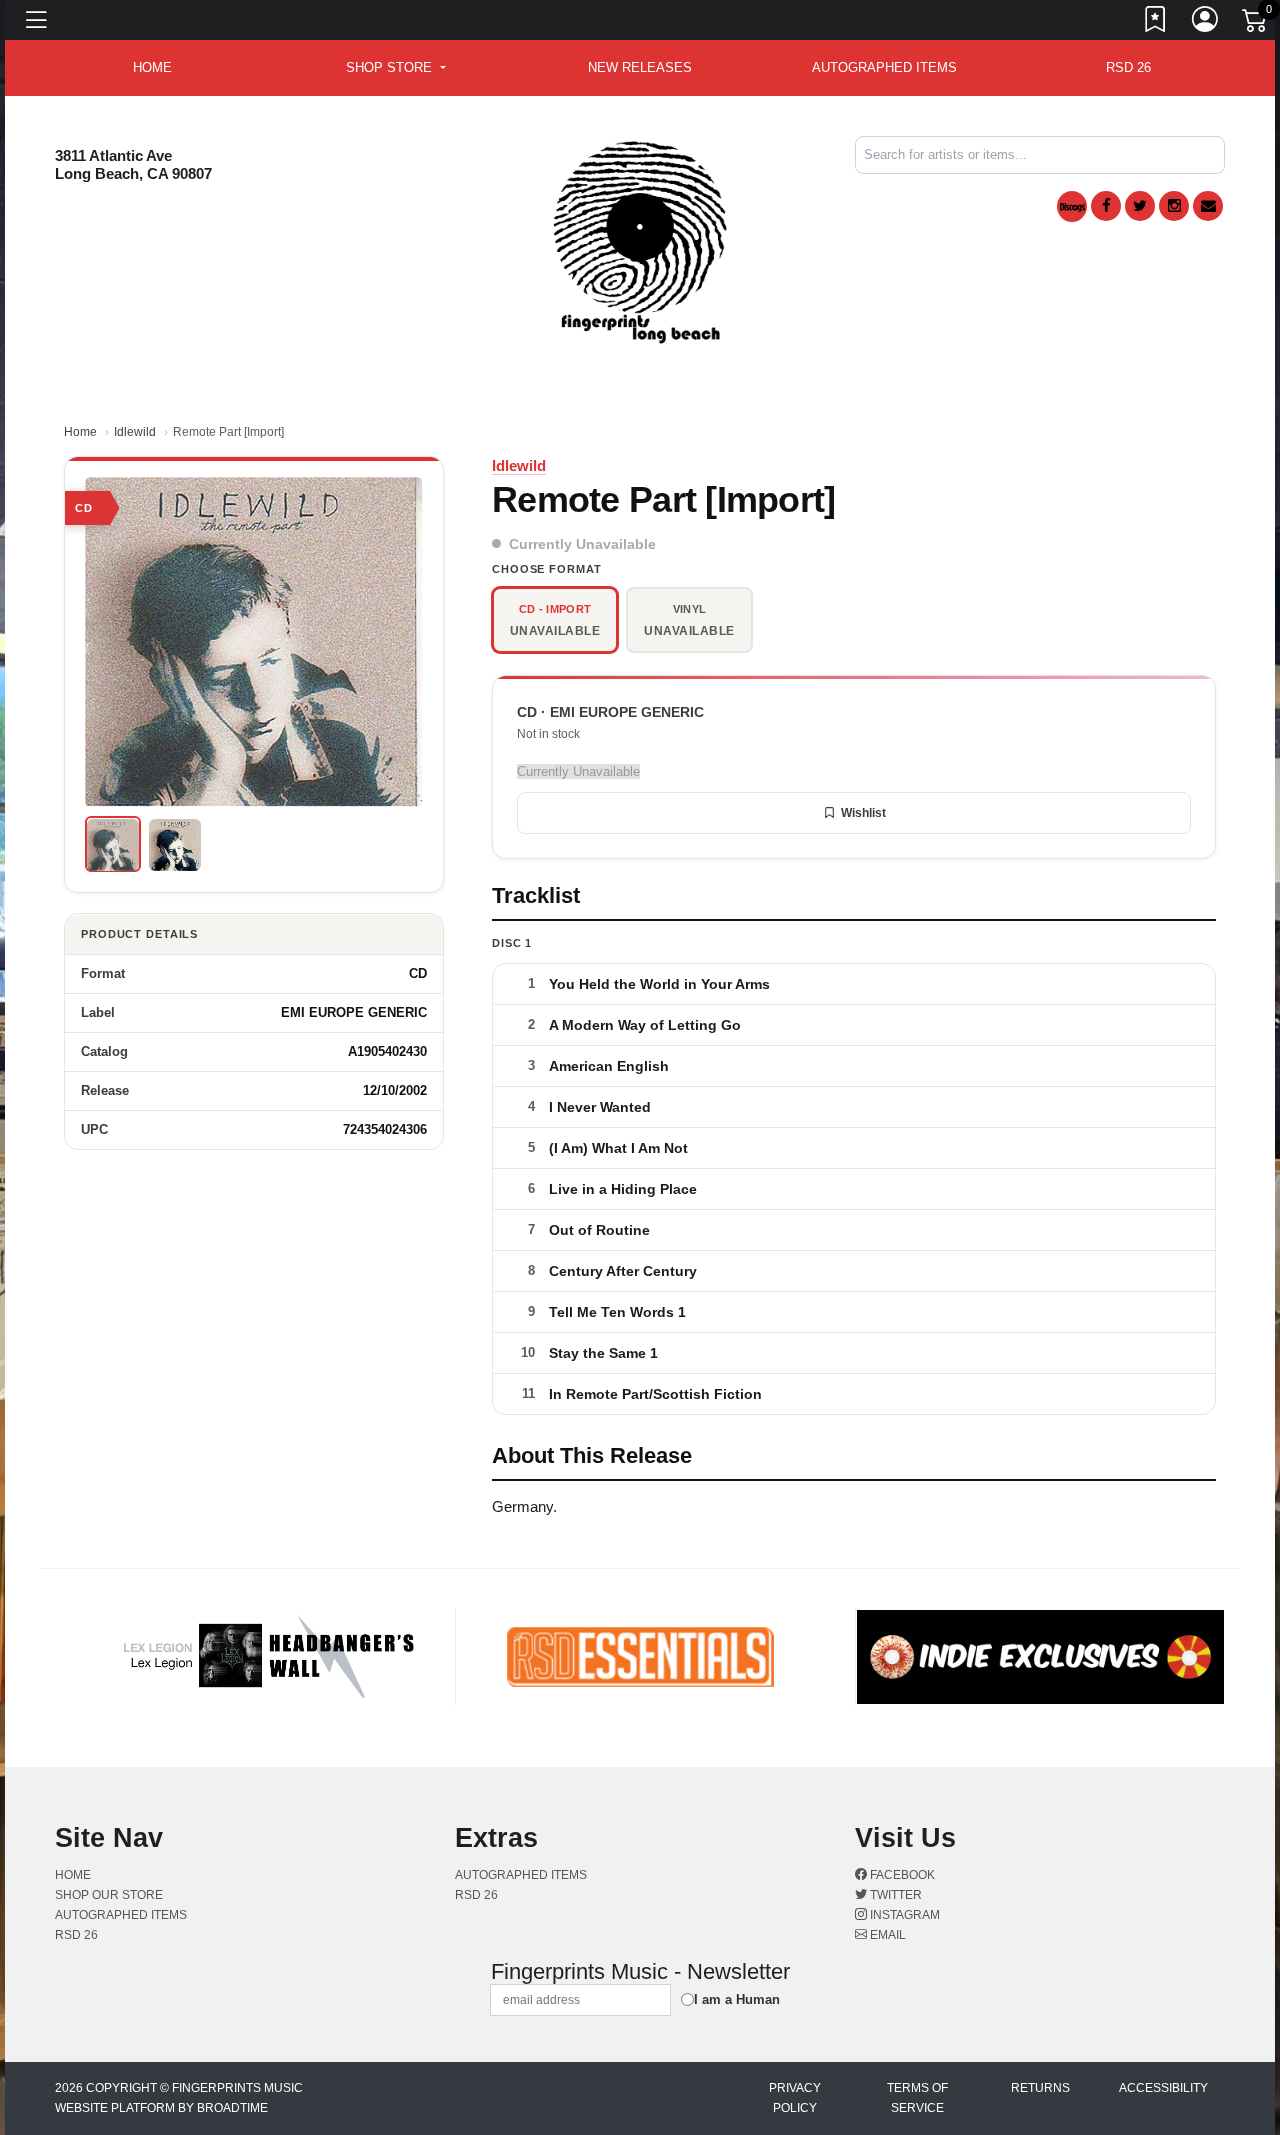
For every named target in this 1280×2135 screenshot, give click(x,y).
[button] (395, 68)
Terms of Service (917, 2098)
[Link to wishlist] (1156, 23)
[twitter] (1140, 206)
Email (886, 1935)
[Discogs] (1072, 206)
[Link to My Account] (1206, 23)
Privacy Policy (795, 2098)
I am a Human (737, 1999)
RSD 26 (1128, 67)
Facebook (901, 1875)
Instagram (903, 1915)
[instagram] (1174, 206)
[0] (1256, 24)
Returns (1040, 2088)
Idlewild (135, 432)
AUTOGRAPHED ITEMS (884, 67)
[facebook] (1106, 206)
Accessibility (1163, 2088)
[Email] (1208, 206)
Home (80, 432)
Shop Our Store (109, 1895)
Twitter (894, 1895)
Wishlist (863, 813)
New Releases (640, 67)
